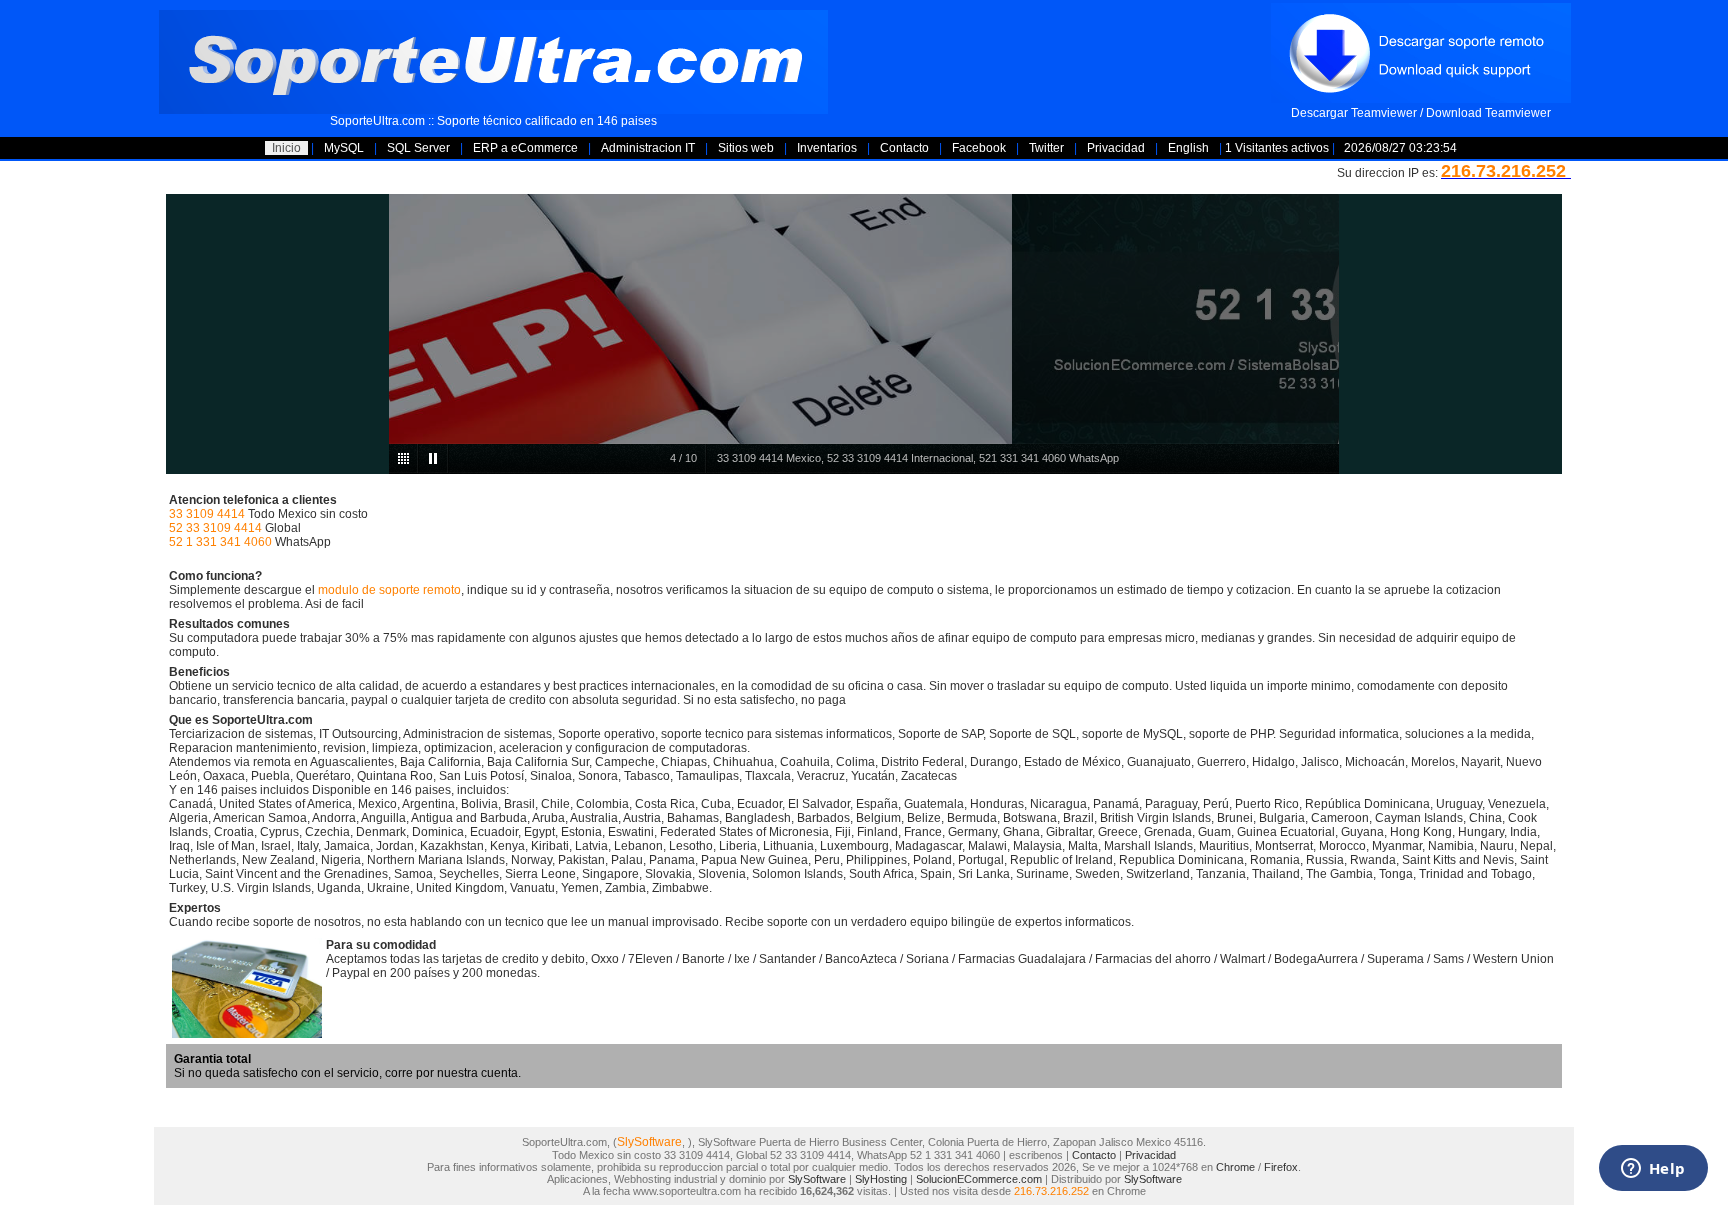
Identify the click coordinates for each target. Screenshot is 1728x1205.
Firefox (1281, 1167)
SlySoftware (649, 1142)
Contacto (904, 148)
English (1188, 148)
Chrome (1235, 1167)
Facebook (979, 148)
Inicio (286, 148)
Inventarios (827, 148)
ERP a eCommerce (525, 148)
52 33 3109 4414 (215, 528)
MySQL (344, 148)
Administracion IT (648, 148)
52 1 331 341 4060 (220, 542)
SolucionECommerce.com (979, 1179)
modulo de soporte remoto (389, 590)
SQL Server (418, 148)
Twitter (1046, 148)
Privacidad (1116, 148)
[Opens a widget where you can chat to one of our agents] (1653, 1170)
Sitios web (746, 148)
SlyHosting (881, 1179)
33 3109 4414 (207, 514)
